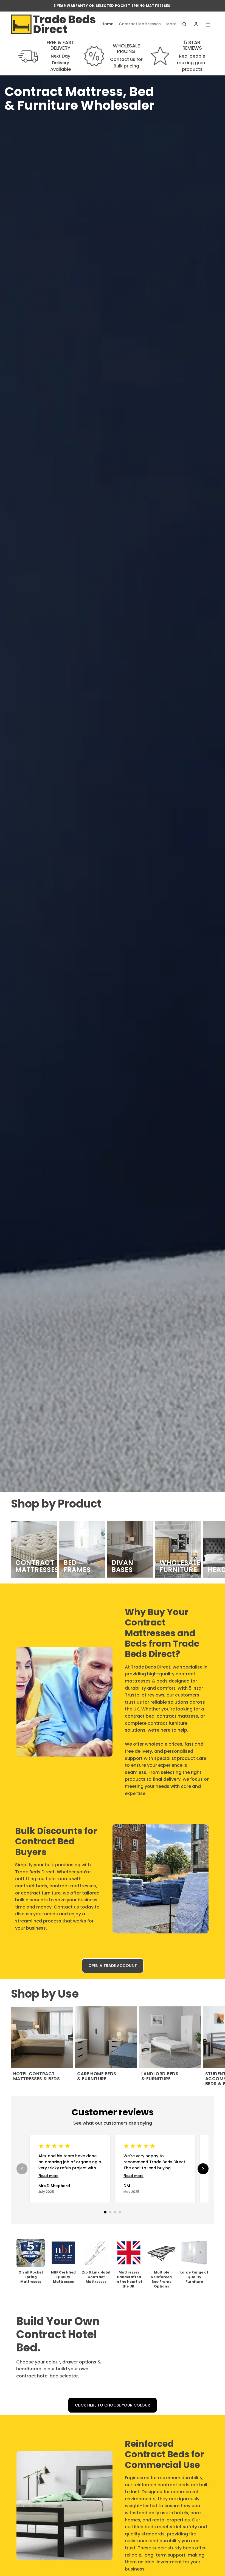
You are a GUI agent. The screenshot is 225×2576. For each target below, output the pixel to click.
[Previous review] (22, 2169)
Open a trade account (113, 1966)
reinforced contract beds (161, 2485)
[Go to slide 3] (115, 2212)
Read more (48, 2176)
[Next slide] (208, 1549)
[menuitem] (171, 24)
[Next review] (203, 2169)
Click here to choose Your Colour (113, 2405)
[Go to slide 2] (110, 2212)
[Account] (196, 24)
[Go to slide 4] (120, 2212)
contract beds (31, 1886)
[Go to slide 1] (105, 2212)
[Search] (184, 24)
